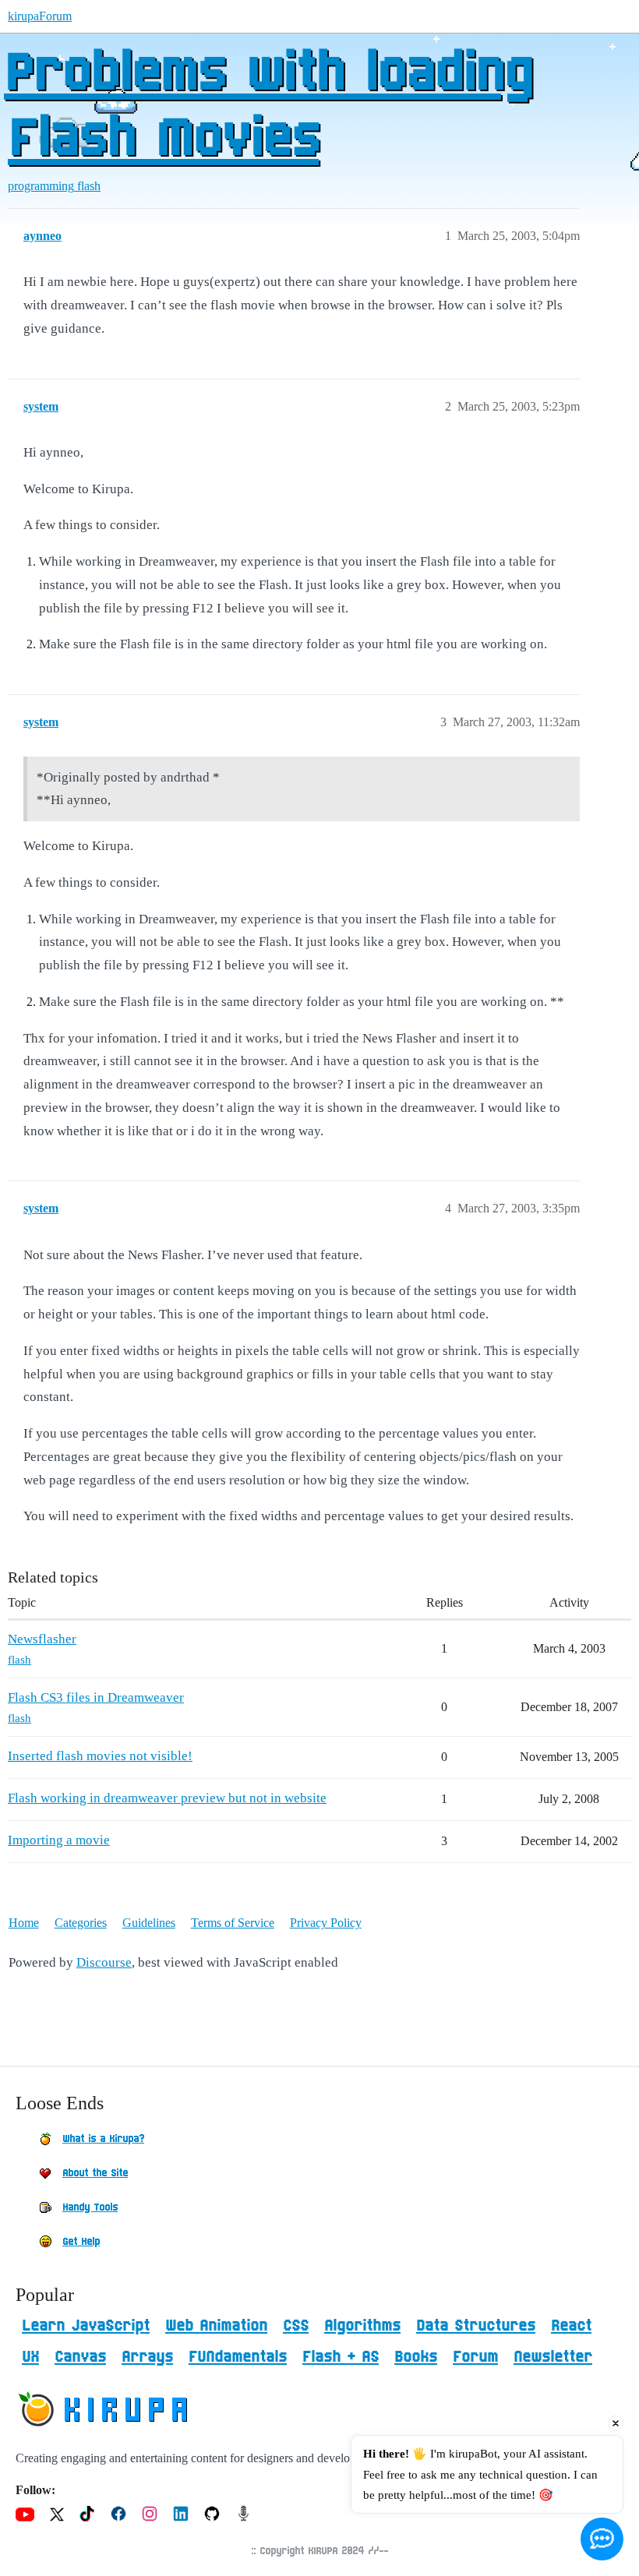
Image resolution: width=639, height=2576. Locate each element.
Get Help (81, 2242)
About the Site (95, 2173)
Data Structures (476, 2326)
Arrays (147, 2357)
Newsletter (553, 2357)
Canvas (80, 2357)
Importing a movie (59, 1840)
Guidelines (149, 1923)
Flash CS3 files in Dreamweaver (96, 1697)
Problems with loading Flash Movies (268, 107)
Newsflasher (42, 1639)
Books (416, 2357)
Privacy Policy (326, 1923)
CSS (296, 2326)
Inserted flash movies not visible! (100, 1756)
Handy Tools (90, 2207)
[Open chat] (602, 2539)
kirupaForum (40, 16)
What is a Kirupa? (103, 2139)
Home (24, 1923)
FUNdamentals (238, 2357)
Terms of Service (233, 1923)
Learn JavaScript (86, 2326)
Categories (81, 1923)
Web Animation (216, 2326)
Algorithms (362, 2326)
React (571, 2326)
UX (30, 2357)
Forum (475, 2357)
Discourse (104, 1962)
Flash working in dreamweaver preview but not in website (167, 1798)
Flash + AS (341, 2357)
